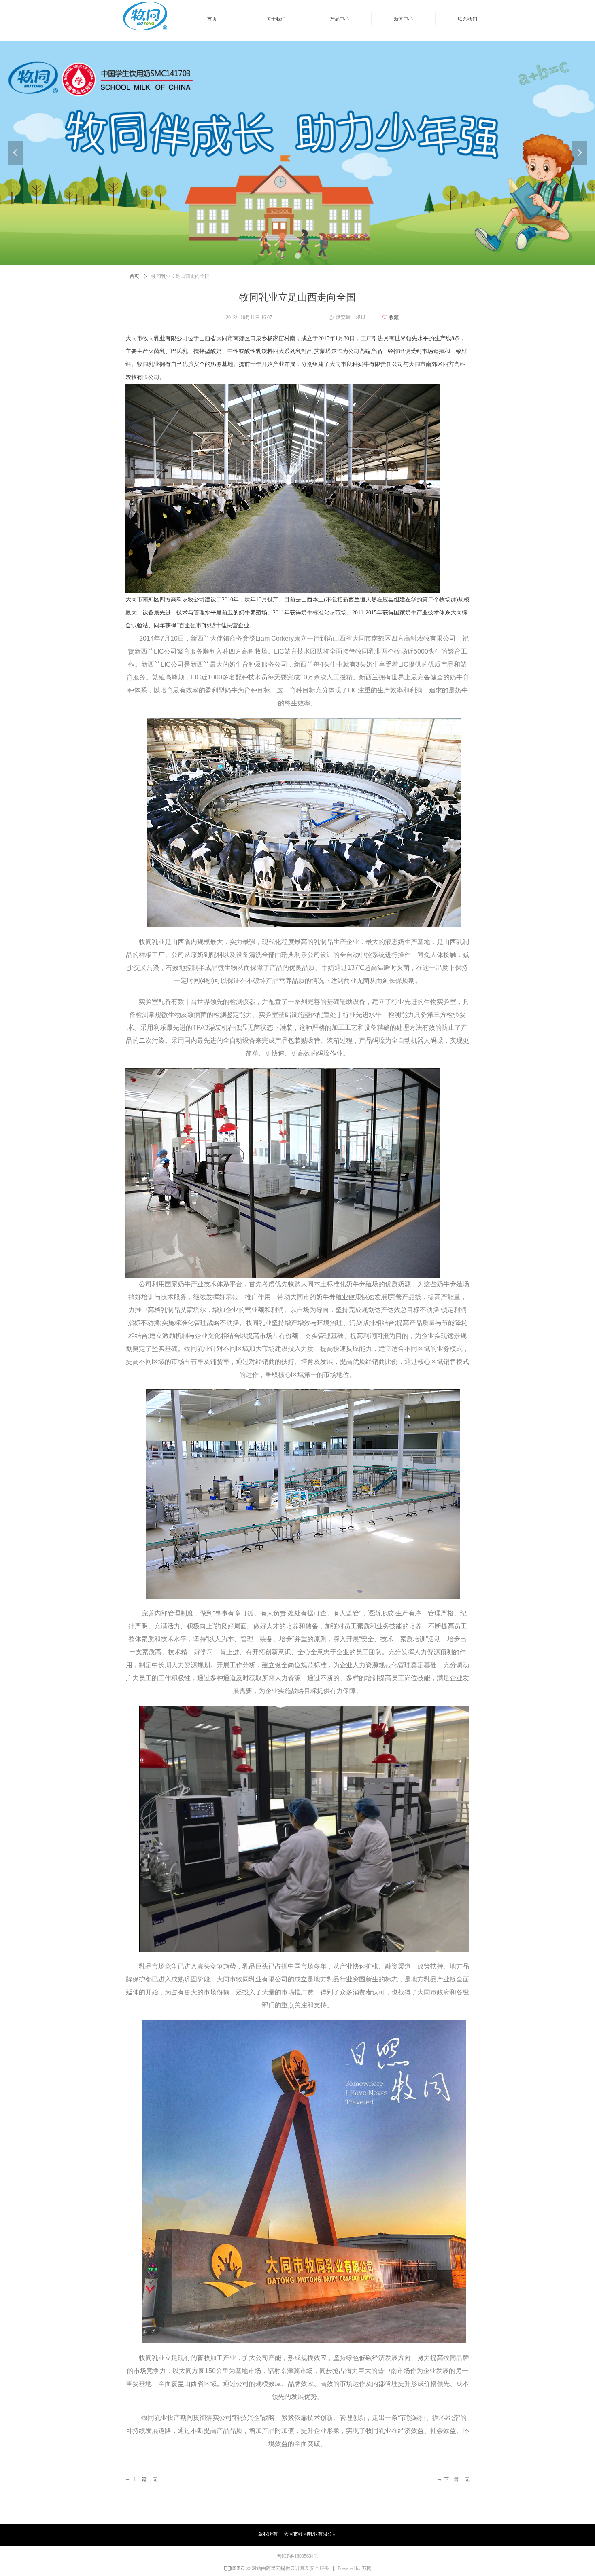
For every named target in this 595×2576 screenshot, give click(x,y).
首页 (134, 276)
